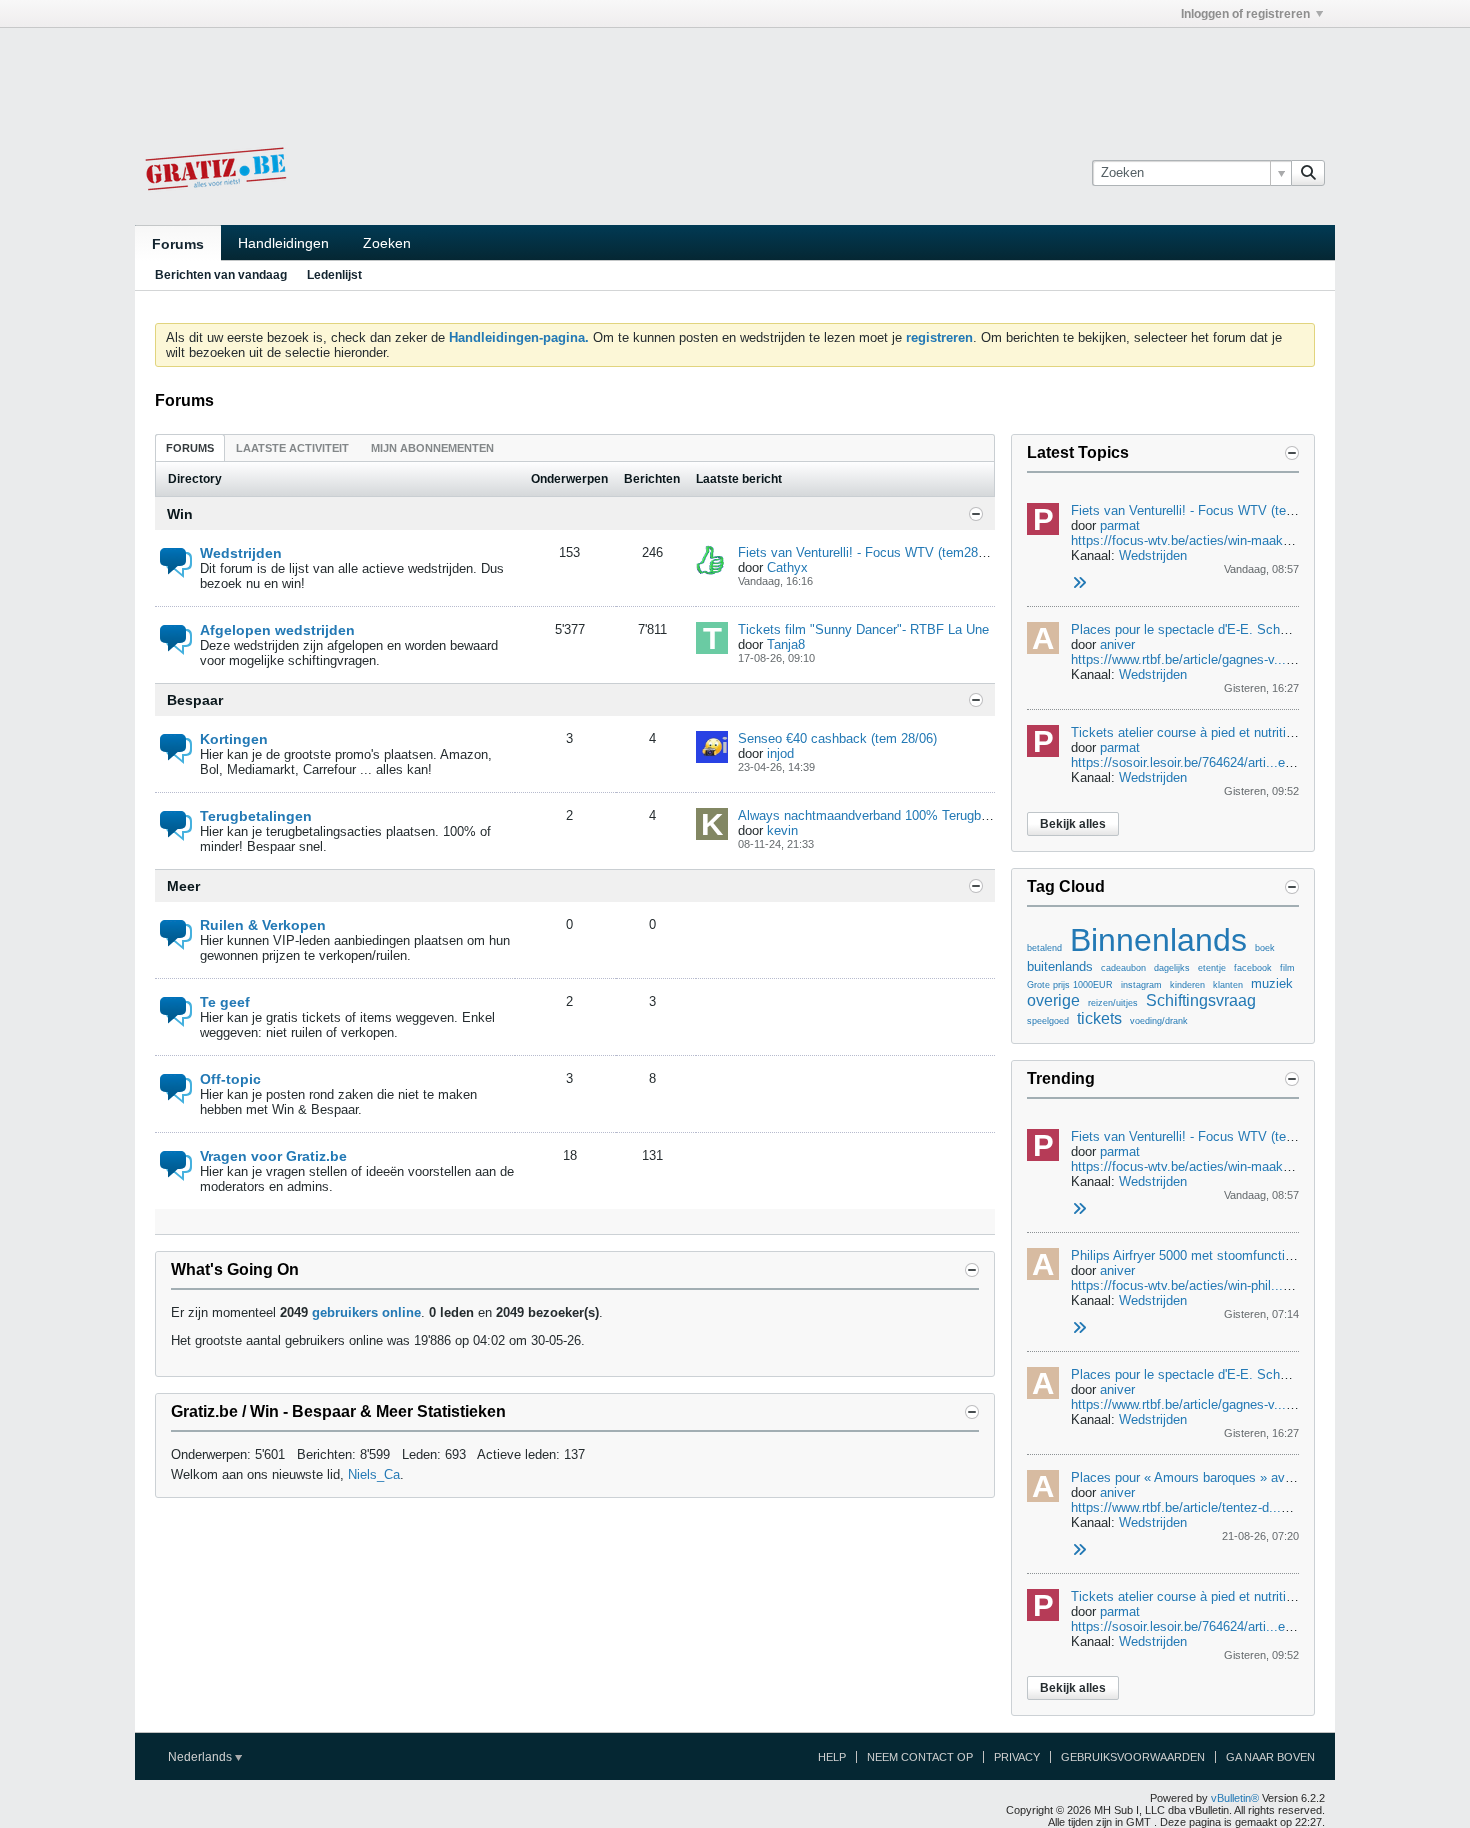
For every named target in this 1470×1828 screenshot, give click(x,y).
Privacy (1017, 1757)
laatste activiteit (292, 448)
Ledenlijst (334, 275)
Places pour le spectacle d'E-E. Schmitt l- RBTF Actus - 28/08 (1251, 629)
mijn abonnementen (432, 448)
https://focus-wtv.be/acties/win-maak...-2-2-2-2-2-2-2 (1221, 540)
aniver (1117, 644)
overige (1053, 1000)
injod (780, 753)
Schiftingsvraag (1201, 1000)
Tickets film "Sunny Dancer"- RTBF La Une (863, 629)
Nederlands (201, 1757)
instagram (1141, 985)
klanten (1228, 985)
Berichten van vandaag (221, 275)
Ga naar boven (1270, 1757)
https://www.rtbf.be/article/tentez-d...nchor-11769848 (1221, 1507)
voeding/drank (1159, 1021)
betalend (1044, 948)
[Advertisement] (735, 73)
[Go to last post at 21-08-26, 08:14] (1079, 1550)
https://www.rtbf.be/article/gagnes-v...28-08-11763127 (1224, 659)
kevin (782, 830)
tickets (1099, 1018)
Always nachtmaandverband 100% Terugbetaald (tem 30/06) (912, 815)
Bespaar (195, 700)
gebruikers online (366, 1312)
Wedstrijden (241, 553)
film (1287, 968)
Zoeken (387, 243)
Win (180, 514)
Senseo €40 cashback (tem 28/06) (837, 738)
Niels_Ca (374, 1474)
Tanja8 (786, 644)
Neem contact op (920, 1757)
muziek (1272, 983)
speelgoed (1048, 1021)
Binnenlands (1158, 940)
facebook (1253, 968)
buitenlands (1060, 966)
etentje (1212, 968)
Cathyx (787, 567)
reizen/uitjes (1113, 1003)
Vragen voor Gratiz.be (273, 1156)
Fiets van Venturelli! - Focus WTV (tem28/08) (869, 552)
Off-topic (230, 1079)
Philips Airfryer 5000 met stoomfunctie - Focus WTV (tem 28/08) (1257, 1255)
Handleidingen (283, 243)
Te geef (225, 1002)
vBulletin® (1235, 1798)
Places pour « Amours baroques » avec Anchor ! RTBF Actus (1248, 1477)
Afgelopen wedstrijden (277, 630)
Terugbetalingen (256, 816)
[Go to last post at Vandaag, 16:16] (1079, 583)
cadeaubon (1123, 968)
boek (1265, 948)
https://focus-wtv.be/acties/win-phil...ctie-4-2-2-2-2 (1215, 1285)
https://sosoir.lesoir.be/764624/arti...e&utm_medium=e (1227, 762)
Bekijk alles (1073, 824)
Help (832, 1757)
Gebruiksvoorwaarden (1133, 1757)
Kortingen (234, 739)
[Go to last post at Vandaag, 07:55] (1079, 1328)
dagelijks (1172, 968)
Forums (178, 244)
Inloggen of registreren (1245, 14)
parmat (1120, 525)
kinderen (1187, 985)
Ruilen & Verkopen (263, 925)
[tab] (190, 447)
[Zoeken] (1308, 173)
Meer (183, 886)
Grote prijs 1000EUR (1070, 985)
